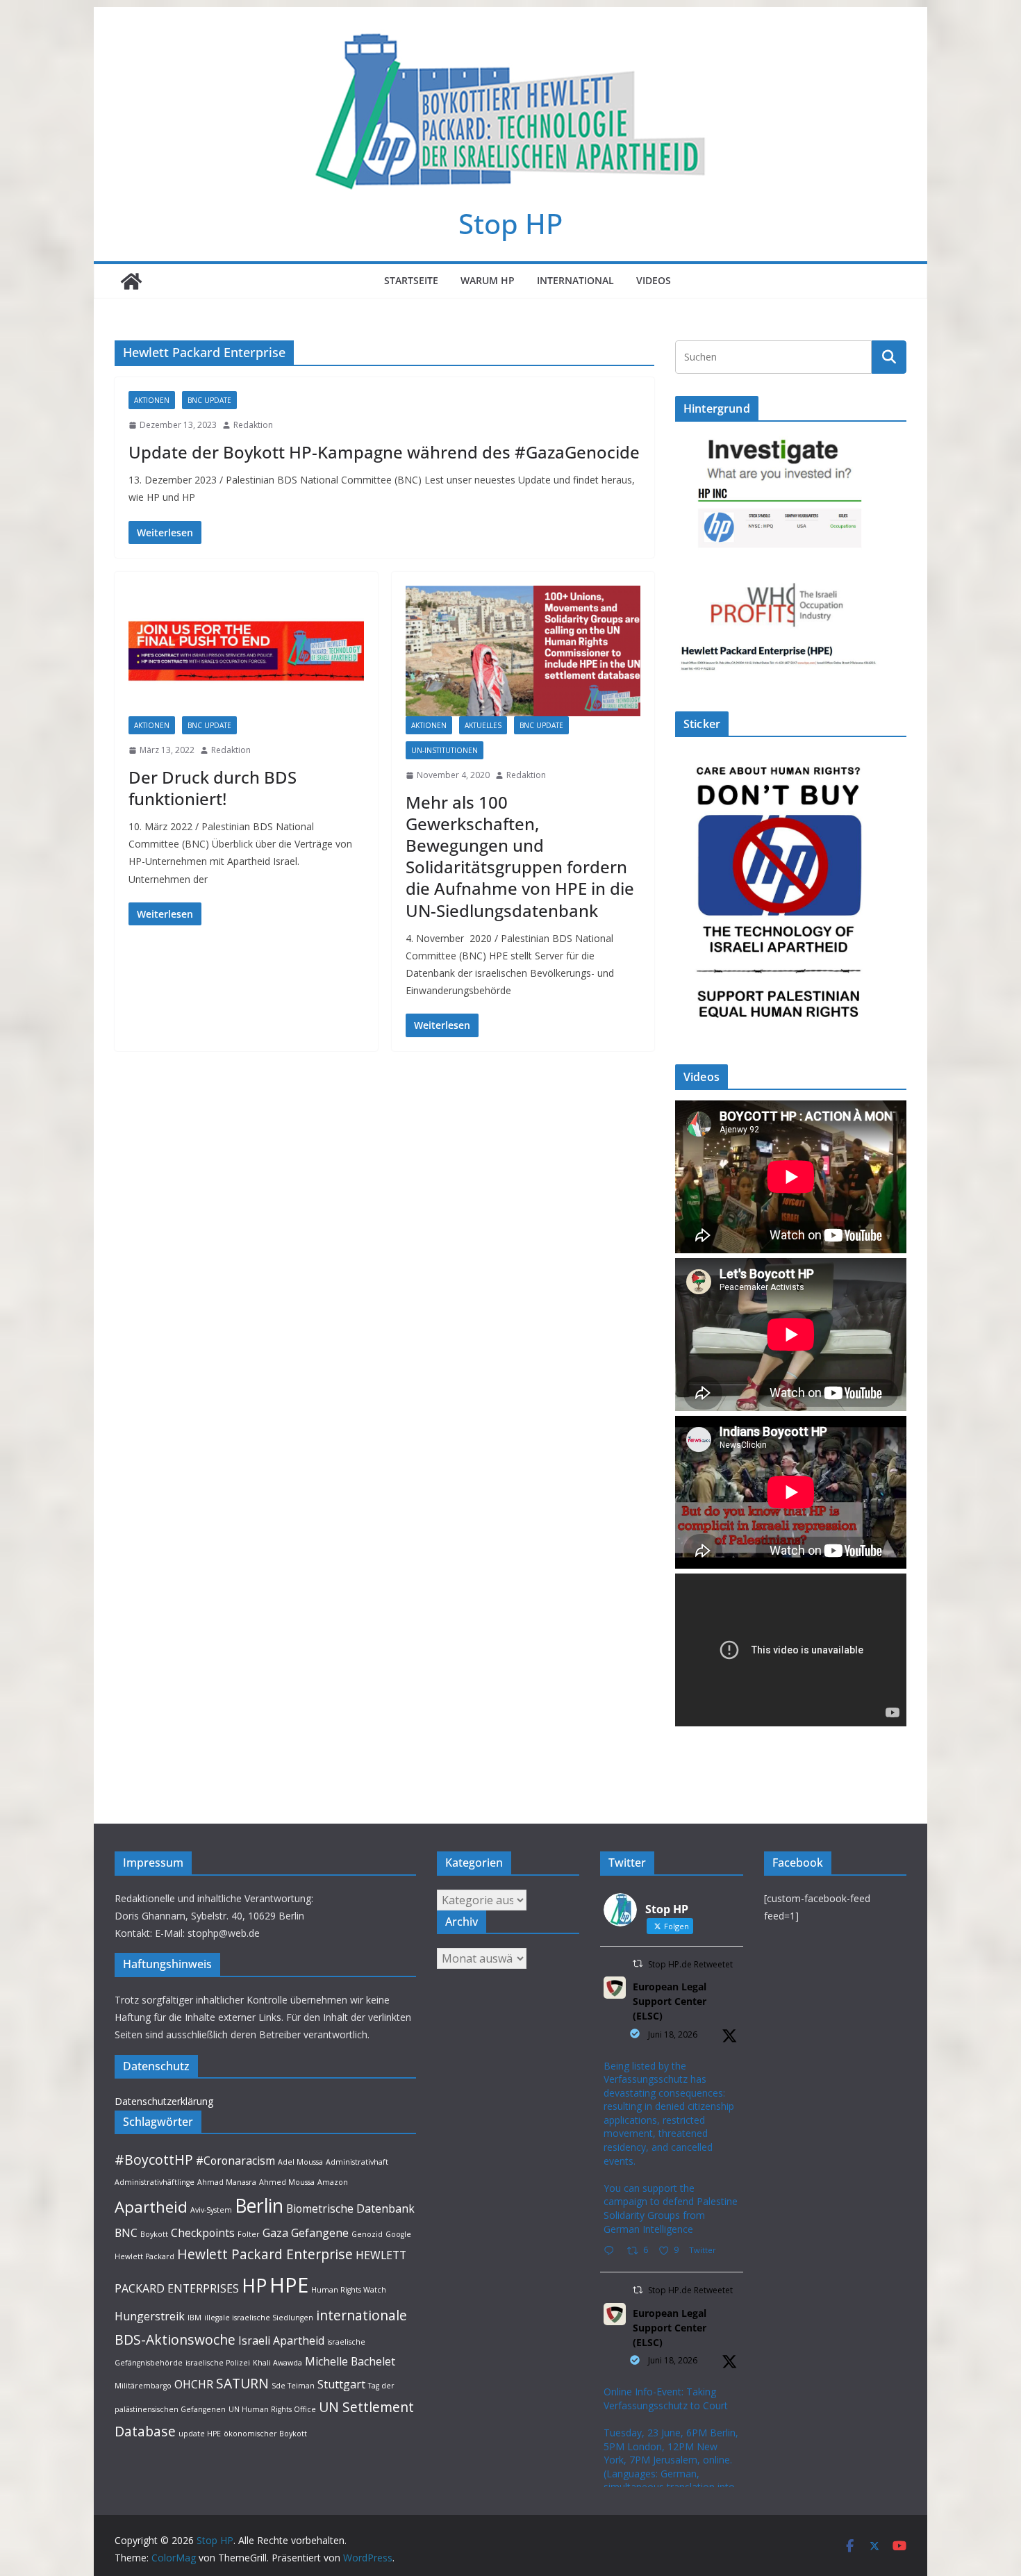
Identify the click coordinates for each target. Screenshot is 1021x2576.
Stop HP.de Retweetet (690, 1964)
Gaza (275, 2233)
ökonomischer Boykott (265, 2434)
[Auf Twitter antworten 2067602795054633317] (612, 2251)
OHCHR (194, 2384)
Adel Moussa (300, 2162)
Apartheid (151, 2206)
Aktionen (152, 400)
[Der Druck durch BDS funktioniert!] (246, 651)
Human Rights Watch (349, 2290)
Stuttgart (341, 2384)
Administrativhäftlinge (155, 2182)
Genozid (367, 2234)
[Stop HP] (131, 281)
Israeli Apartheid (281, 2340)
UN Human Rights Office (272, 2409)
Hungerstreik (150, 2316)
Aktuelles (483, 725)
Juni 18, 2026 (673, 2034)
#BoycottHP (154, 2160)
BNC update (209, 400)
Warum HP (488, 280)
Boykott (154, 2234)
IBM (194, 2318)
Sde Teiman (293, 2386)
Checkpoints (203, 2233)
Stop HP (510, 223)
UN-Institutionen (445, 750)
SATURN (242, 2383)
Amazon (333, 2182)
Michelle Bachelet (350, 2361)
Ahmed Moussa (287, 2182)
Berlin (259, 2206)
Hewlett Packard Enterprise (265, 2254)
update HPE (200, 2434)
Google (398, 2234)
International (575, 280)
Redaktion (253, 425)
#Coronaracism (235, 2161)
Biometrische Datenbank (350, 2208)
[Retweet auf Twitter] (638, 1964)
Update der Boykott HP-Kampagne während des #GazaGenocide (384, 452)
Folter (249, 2234)
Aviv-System (211, 2210)
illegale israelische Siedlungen (259, 2318)
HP (254, 2286)
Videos (654, 280)
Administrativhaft (357, 2162)
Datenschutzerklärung (164, 2101)
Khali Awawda (277, 2363)
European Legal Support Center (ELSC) (670, 2001)
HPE (289, 2285)
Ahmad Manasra (227, 2182)
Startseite (411, 280)
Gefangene (320, 2233)
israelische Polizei (218, 2363)
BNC (126, 2233)
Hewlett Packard (144, 2256)
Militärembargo (143, 2386)
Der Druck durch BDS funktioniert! (213, 788)
